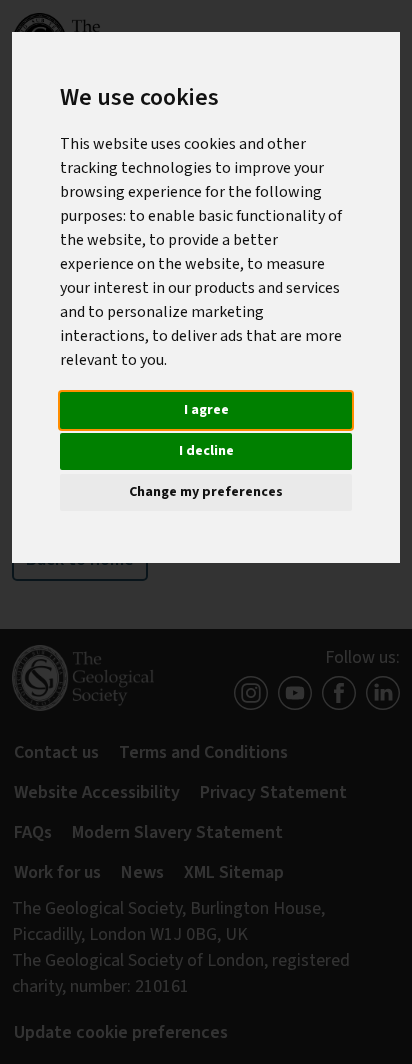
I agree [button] (206, 410)
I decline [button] (206, 451)
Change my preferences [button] (206, 492)
